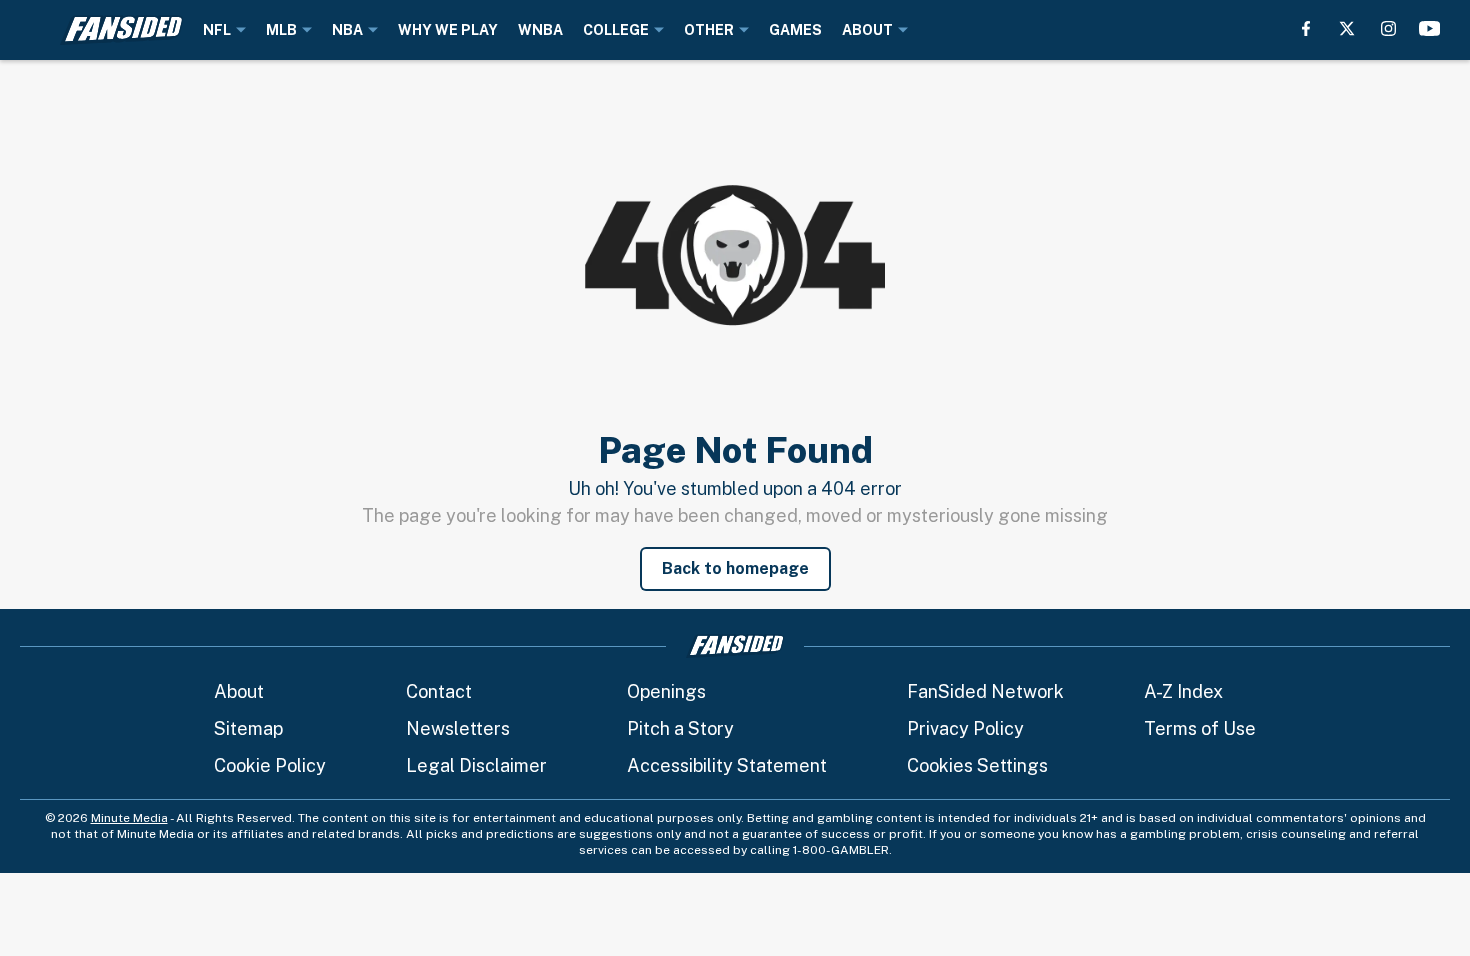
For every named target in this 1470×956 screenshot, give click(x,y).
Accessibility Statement (727, 765)
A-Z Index (1183, 691)
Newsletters (458, 728)
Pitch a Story (680, 728)
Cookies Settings (977, 765)
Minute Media (129, 818)
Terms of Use (1200, 728)
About (239, 691)
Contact (439, 691)
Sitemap (248, 728)
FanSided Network (985, 691)
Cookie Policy (270, 765)
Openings (666, 691)
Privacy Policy (965, 728)
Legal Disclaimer (476, 765)
